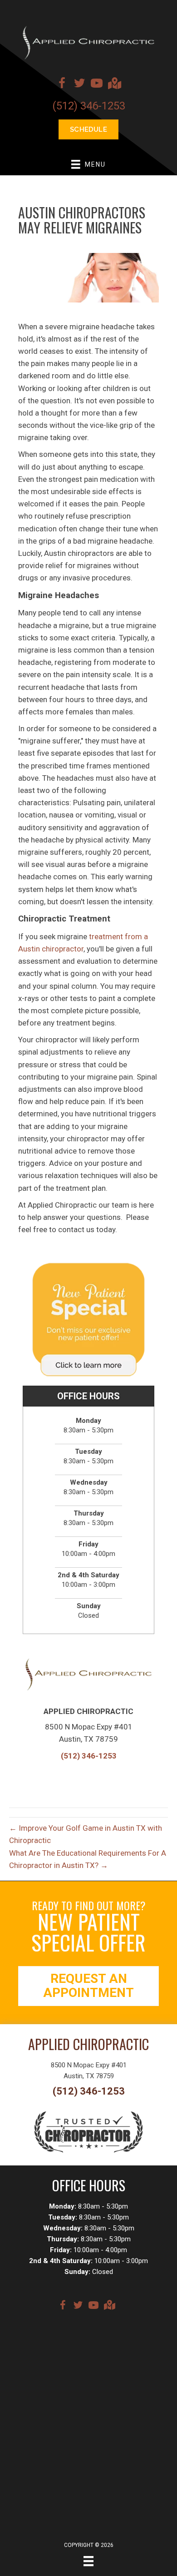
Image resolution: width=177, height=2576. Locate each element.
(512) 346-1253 (89, 106)
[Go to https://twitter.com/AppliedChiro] (79, 84)
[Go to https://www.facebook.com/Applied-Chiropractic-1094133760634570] (62, 84)
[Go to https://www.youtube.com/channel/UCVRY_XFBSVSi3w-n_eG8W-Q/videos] (97, 84)
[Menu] (88, 2561)
